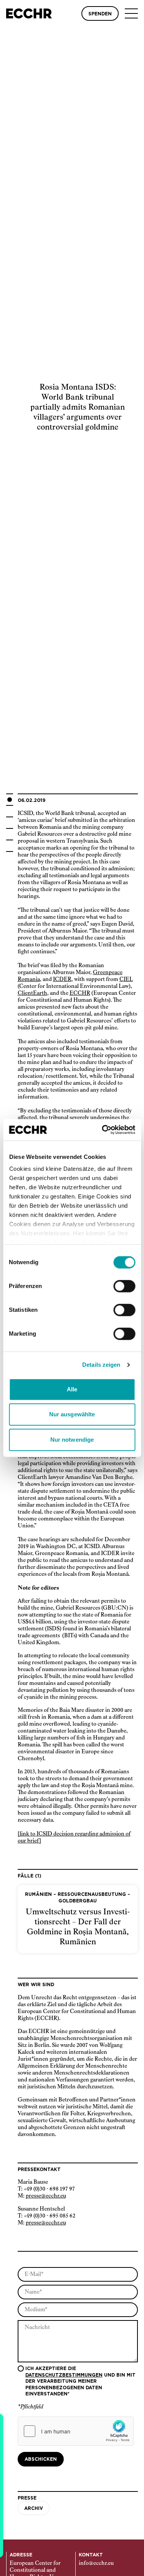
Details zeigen (101, 1365)
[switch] (124, 1286)
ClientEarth (32, 993)
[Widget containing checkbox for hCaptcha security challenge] (76, 2431)
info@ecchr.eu (96, 2563)
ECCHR (80, 993)
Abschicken (41, 2459)
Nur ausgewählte (72, 1414)
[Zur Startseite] (29, 13)
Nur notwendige (72, 1440)
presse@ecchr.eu (46, 2196)
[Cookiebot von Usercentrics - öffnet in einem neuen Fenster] (103, 1130)
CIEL (126, 979)
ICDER (62, 979)
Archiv (34, 2508)
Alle (72, 1389)
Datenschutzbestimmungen (64, 2375)
